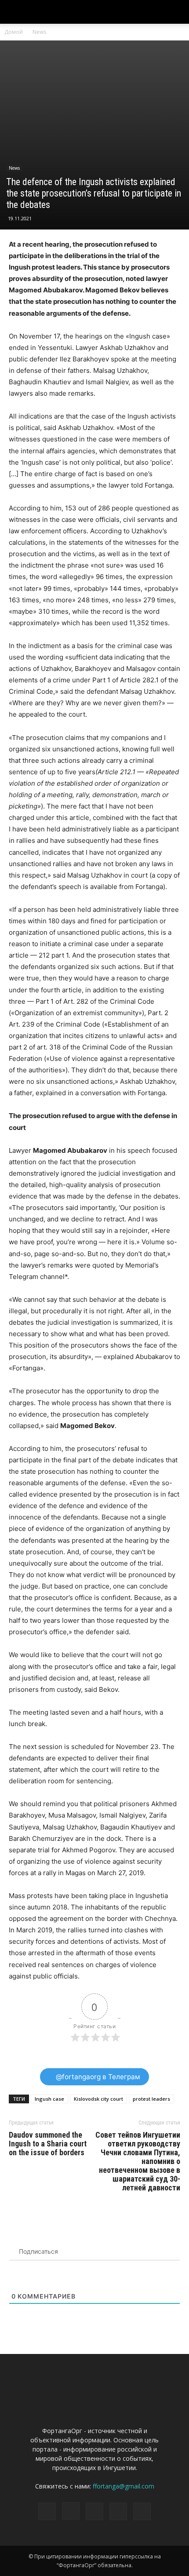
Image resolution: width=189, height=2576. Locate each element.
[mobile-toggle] (15, 12)
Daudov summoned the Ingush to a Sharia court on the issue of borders (48, 2144)
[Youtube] (142, 2511)
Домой (14, 32)
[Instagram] (71, 2511)
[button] (177, 12)
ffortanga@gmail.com (124, 2486)
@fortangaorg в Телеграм (97, 2077)
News (39, 32)
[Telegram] (94, 2511)
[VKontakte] (118, 2511)
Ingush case (49, 2099)
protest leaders (151, 2099)
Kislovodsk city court (98, 2099)
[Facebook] (47, 2511)
